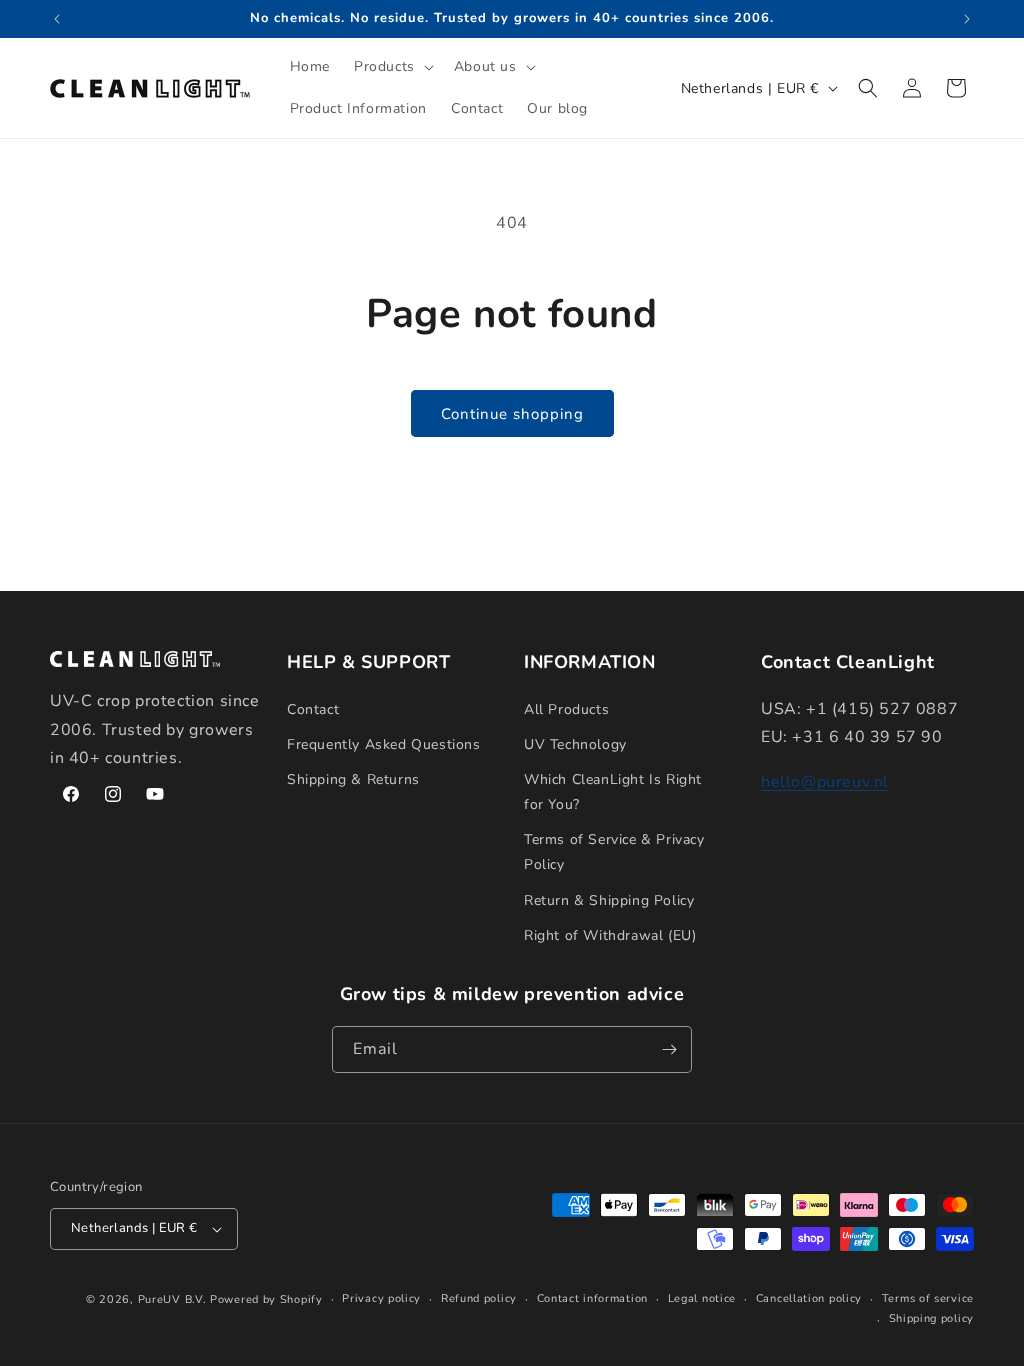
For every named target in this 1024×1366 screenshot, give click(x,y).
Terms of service (928, 1298)
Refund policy (479, 1298)
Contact (313, 709)
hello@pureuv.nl (825, 782)
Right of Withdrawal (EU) (610, 935)
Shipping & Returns (353, 779)
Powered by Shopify (266, 1299)
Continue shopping (512, 414)
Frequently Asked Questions (384, 744)
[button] (392, 67)
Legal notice (702, 1298)
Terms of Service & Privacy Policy (614, 852)
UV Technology (575, 744)
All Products (566, 709)
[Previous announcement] (57, 19)
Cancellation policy (809, 1298)
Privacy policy (381, 1298)
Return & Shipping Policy (609, 900)
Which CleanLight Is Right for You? (613, 792)
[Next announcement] (967, 19)
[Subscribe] (669, 1049)
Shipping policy (932, 1318)
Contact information (592, 1298)
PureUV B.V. (172, 1299)
